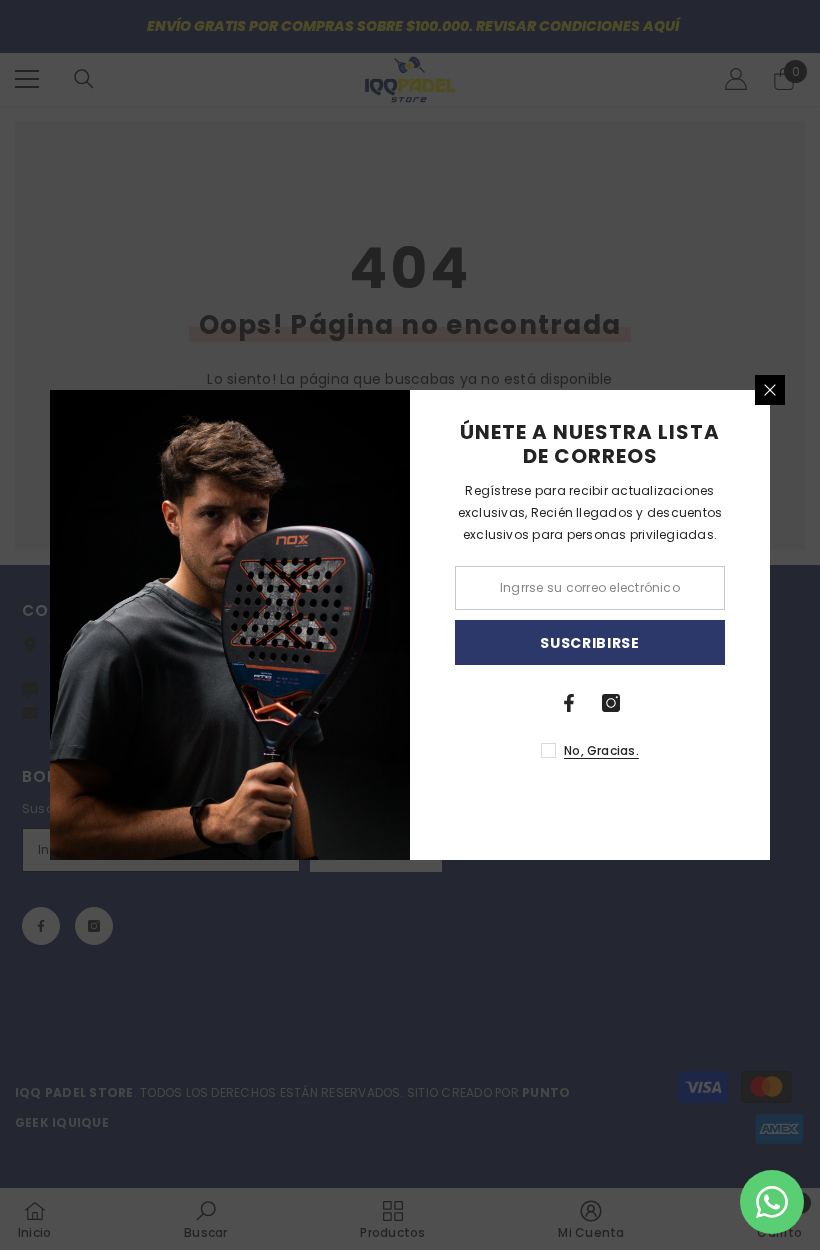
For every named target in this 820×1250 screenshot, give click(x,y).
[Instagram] (611, 703)
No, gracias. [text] (601, 750)
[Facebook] (569, 703)
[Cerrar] (770, 390)
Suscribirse (590, 643)
